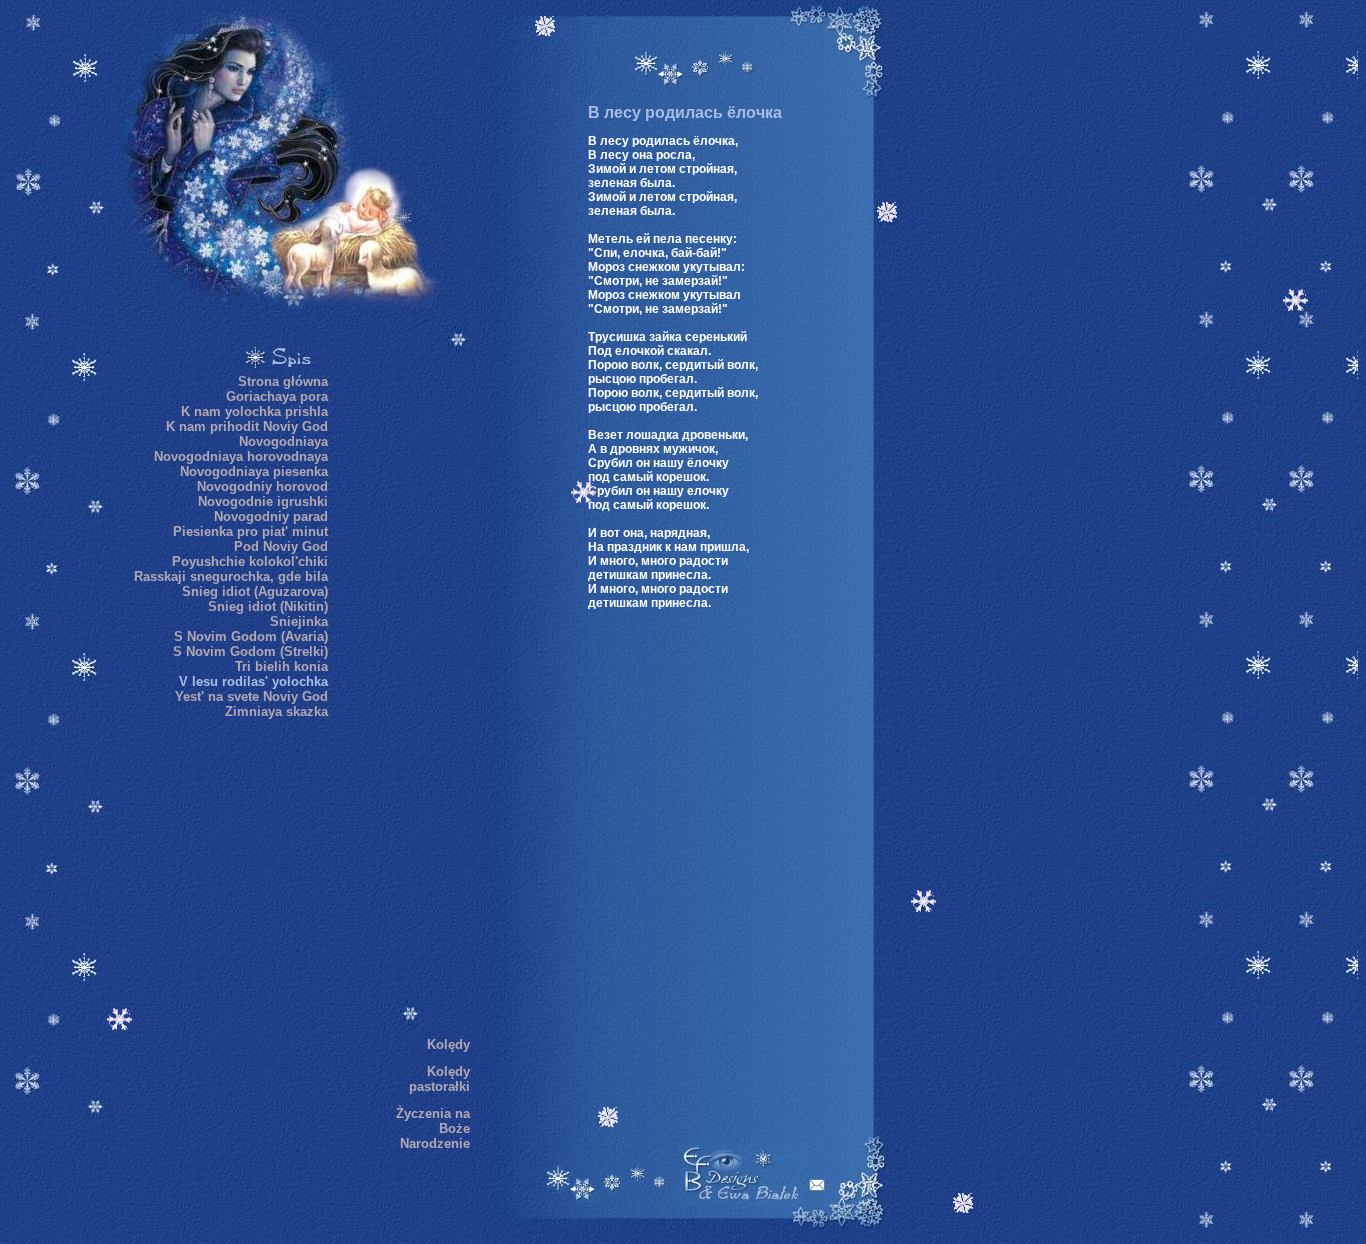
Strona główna (283, 381)
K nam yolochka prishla (254, 411)
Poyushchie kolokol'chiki (250, 561)
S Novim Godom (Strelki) (250, 651)
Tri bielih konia (281, 666)
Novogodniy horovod (262, 486)
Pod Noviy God (281, 546)
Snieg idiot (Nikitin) (268, 606)
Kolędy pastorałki (439, 1079)
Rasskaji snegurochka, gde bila (231, 576)
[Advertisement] (410, 689)
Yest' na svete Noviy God (251, 696)
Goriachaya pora (277, 396)
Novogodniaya (283, 441)
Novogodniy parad (271, 516)
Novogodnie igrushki (263, 501)
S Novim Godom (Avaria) (251, 636)
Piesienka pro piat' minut (250, 531)
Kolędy (448, 1044)
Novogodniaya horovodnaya (241, 456)
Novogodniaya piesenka (254, 471)
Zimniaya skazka (276, 711)
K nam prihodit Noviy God (247, 426)
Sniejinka (299, 621)
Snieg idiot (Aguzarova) (255, 591)
